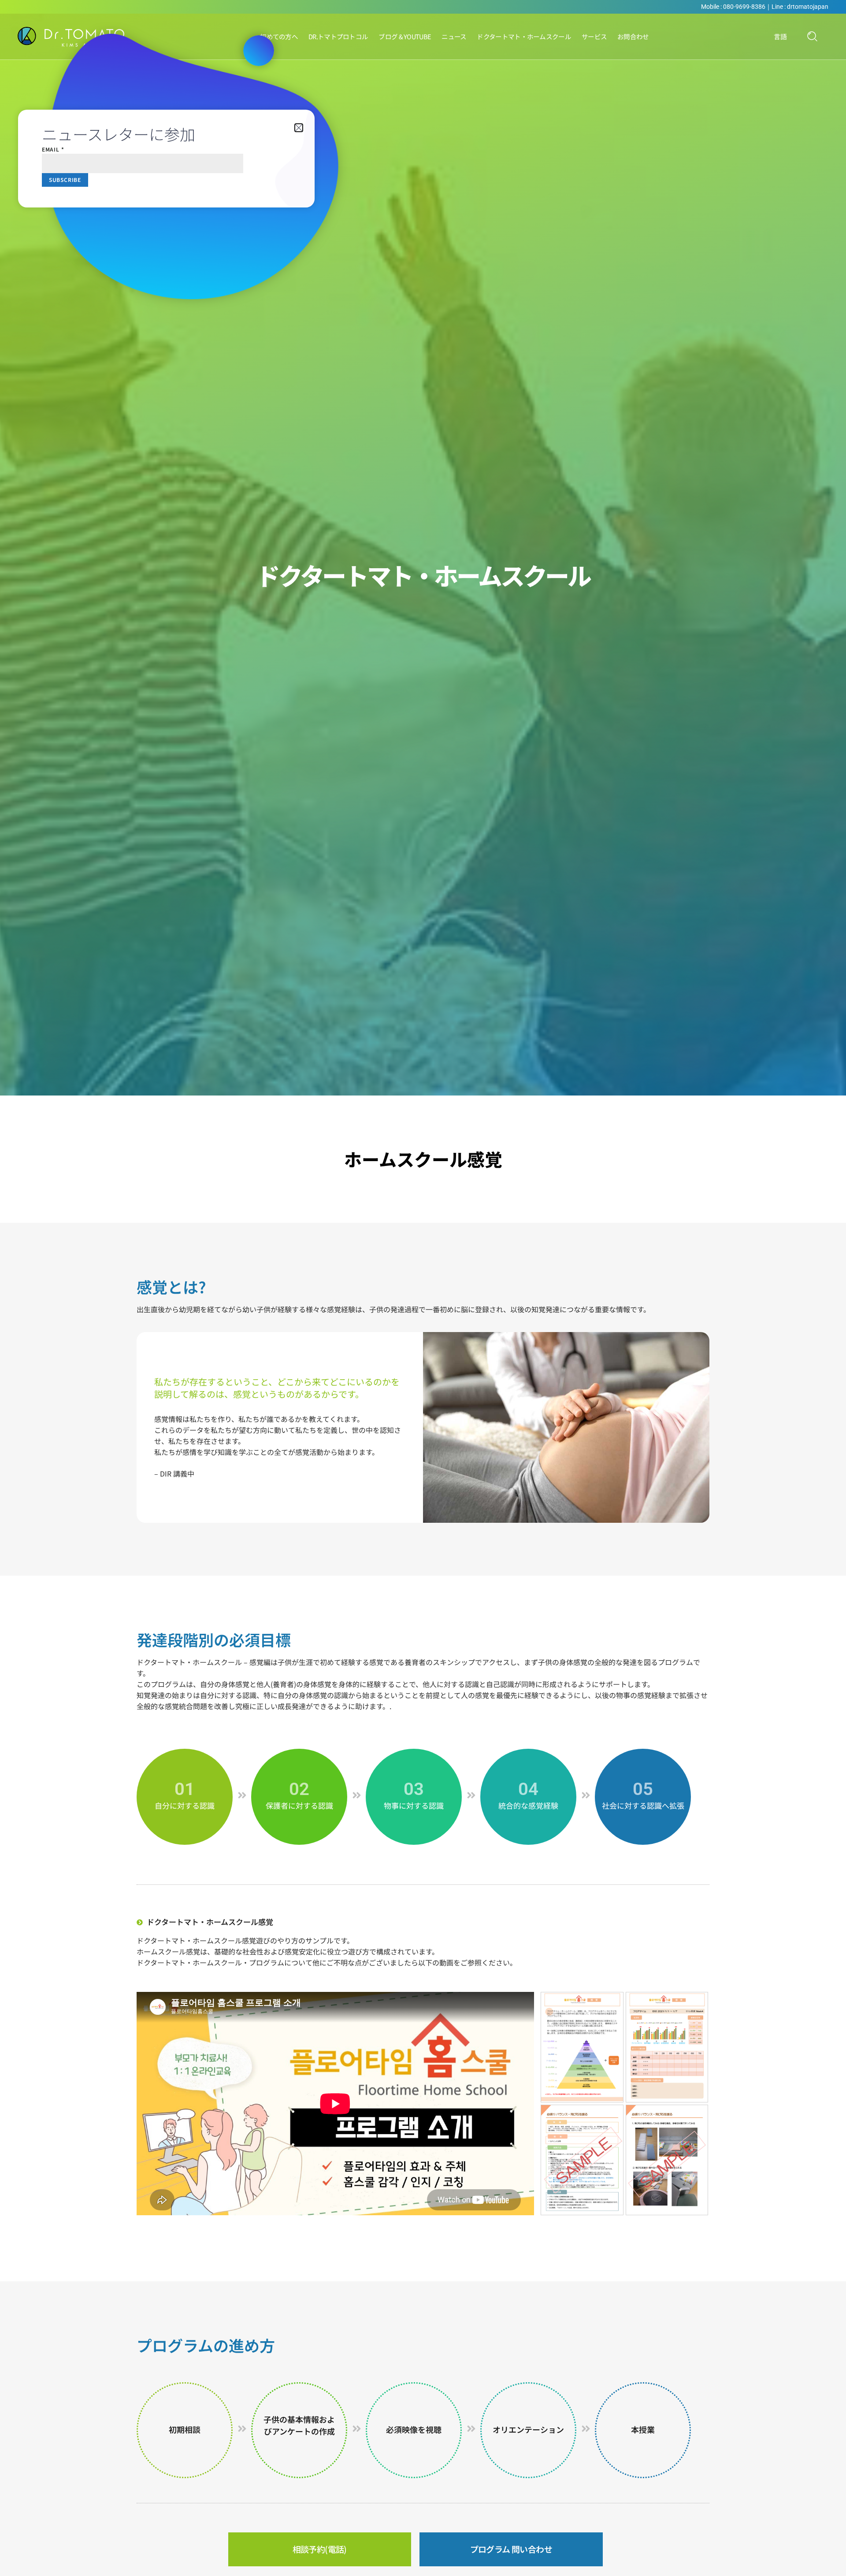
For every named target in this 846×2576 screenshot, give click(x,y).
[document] (423, 1288)
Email (53, 149)
